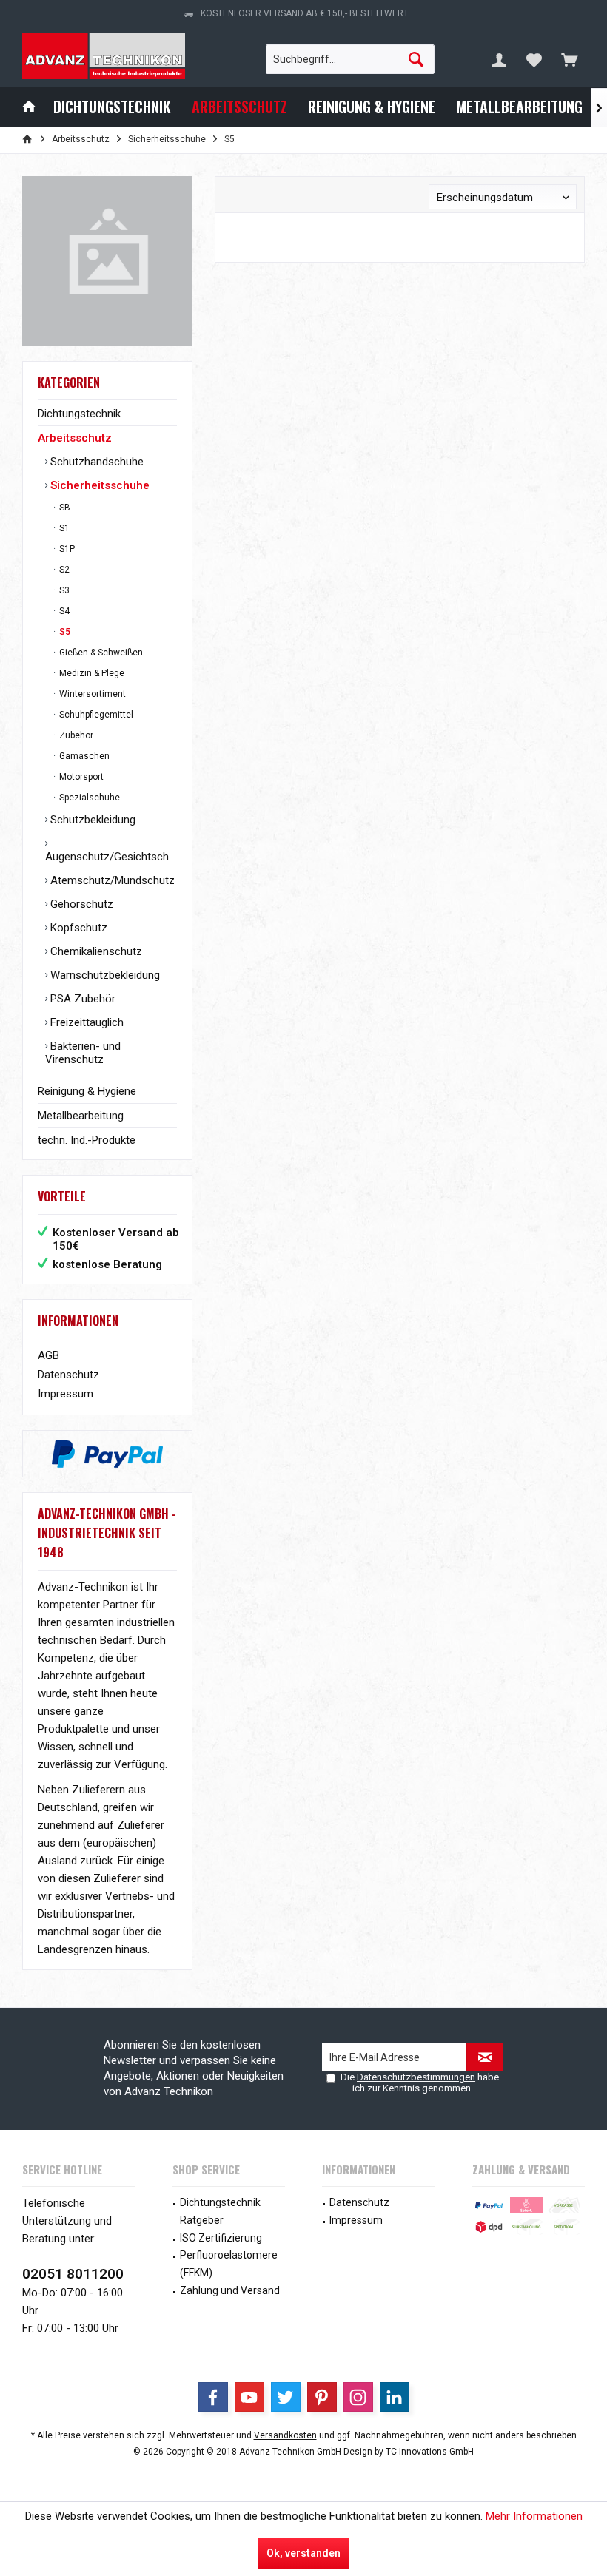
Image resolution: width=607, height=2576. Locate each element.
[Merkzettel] (534, 59)
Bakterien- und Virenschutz (83, 1053)
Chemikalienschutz (95, 951)
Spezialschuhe (88, 798)
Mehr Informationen (534, 2516)
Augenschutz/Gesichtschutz (111, 857)
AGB (48, 1355)
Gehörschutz (80, 904)
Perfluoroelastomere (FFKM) (229, 2264)
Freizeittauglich (85, 1022)
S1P (66, 549)
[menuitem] (569, 59)
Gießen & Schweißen (100, 653)
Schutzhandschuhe (95, 462)
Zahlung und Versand (230, 2290)
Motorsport (80, 777)
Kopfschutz (77, 928)
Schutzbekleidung (91, 820)
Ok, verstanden (303, 2553)
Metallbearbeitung (81, 1116)
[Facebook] (213, 2397)
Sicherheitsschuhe (98, 485)
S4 (63, 611)
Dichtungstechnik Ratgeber (220, 2211)
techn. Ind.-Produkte (87, 1140)
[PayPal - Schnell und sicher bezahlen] (107, 1454)
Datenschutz (68, 1375)
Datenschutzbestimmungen (416, 2077)
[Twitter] (286, 2397)
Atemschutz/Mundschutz (111, 880)
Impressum (66, 1394)
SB (64, 508)
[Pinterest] (322, 2397)
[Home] (29, 107)
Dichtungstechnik (79, 414)
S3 (63, 590)
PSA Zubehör (81, 999)
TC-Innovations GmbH (430, 2452)
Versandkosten (285, 2435)
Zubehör (75, 735)
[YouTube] (249, 2397)
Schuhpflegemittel (95, 715)
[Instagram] (358, 2397)
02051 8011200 (73, 2274)
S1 (63, 528)
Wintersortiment (91, 694)
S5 (64, 632)
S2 (63, 570)
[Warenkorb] (569, 59)
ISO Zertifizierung (221, 2238)
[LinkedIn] (395, 2397)
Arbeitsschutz (75, 438)
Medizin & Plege (91, 673)
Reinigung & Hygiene (87, 1091)
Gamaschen (83, 756)
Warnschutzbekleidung (104, 975)
